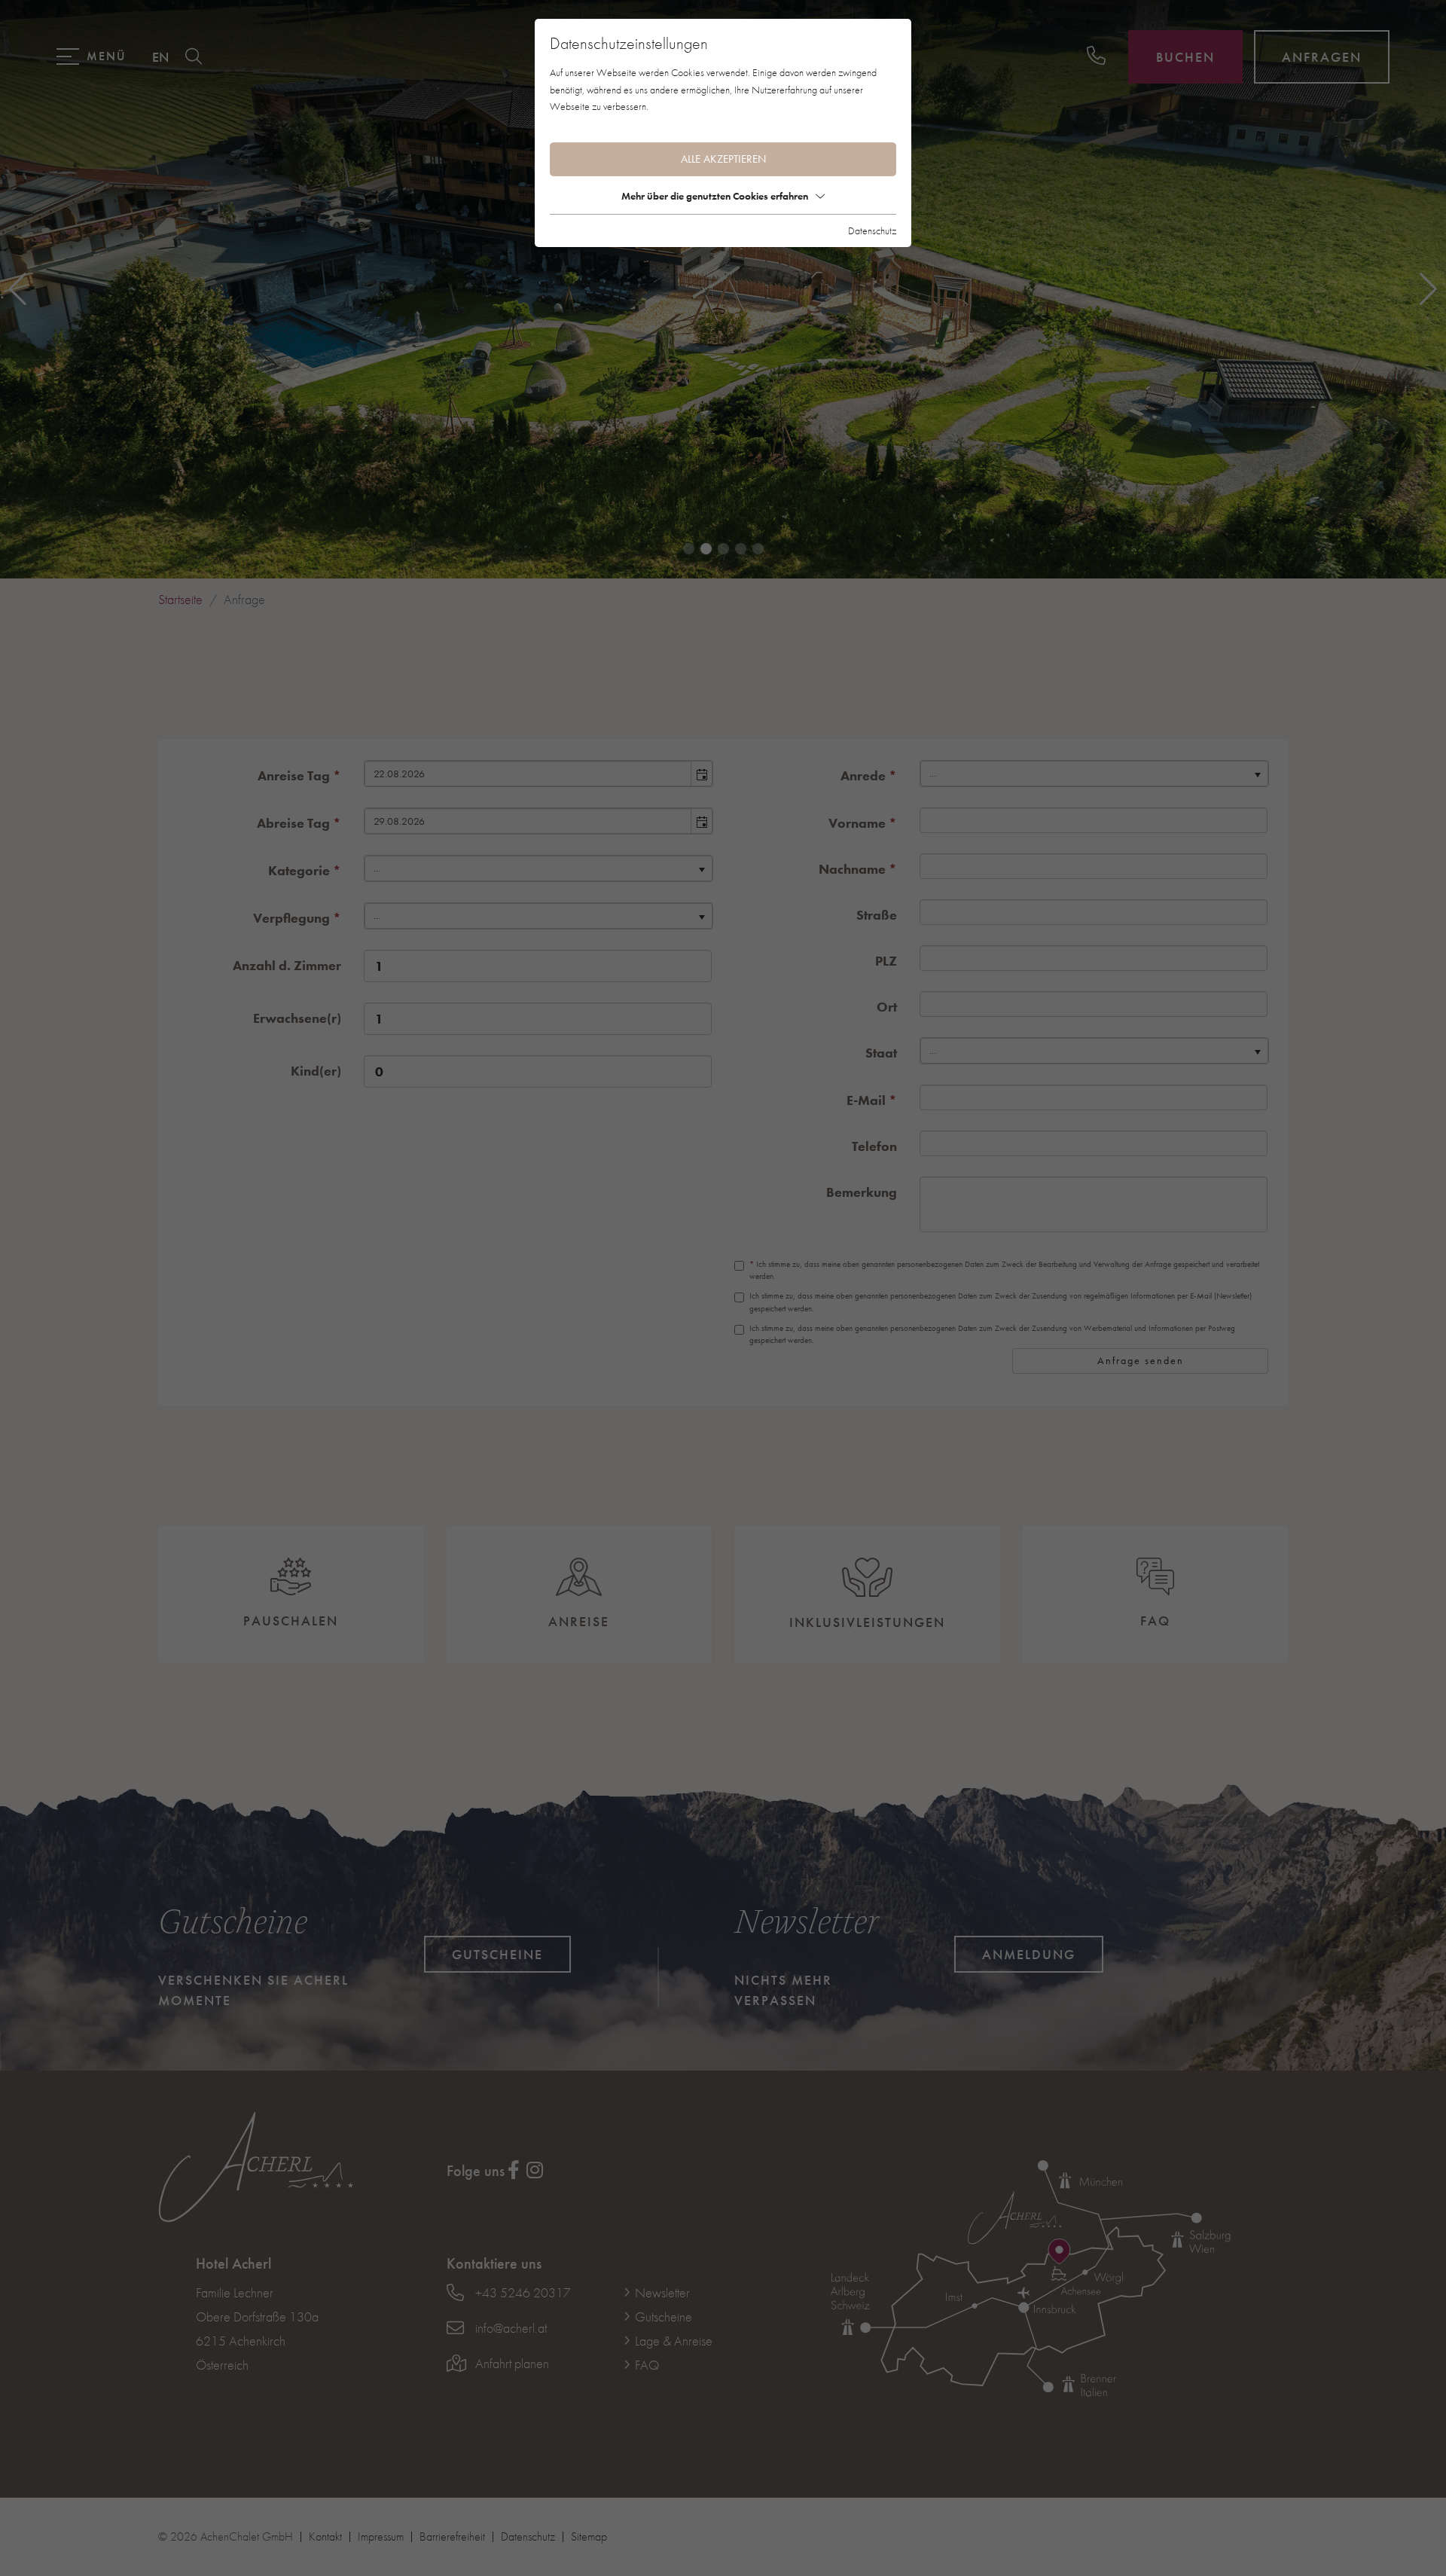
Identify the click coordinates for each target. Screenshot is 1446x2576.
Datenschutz (872, 230)
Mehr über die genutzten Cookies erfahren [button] (715, 196)
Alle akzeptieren (723, 159)
